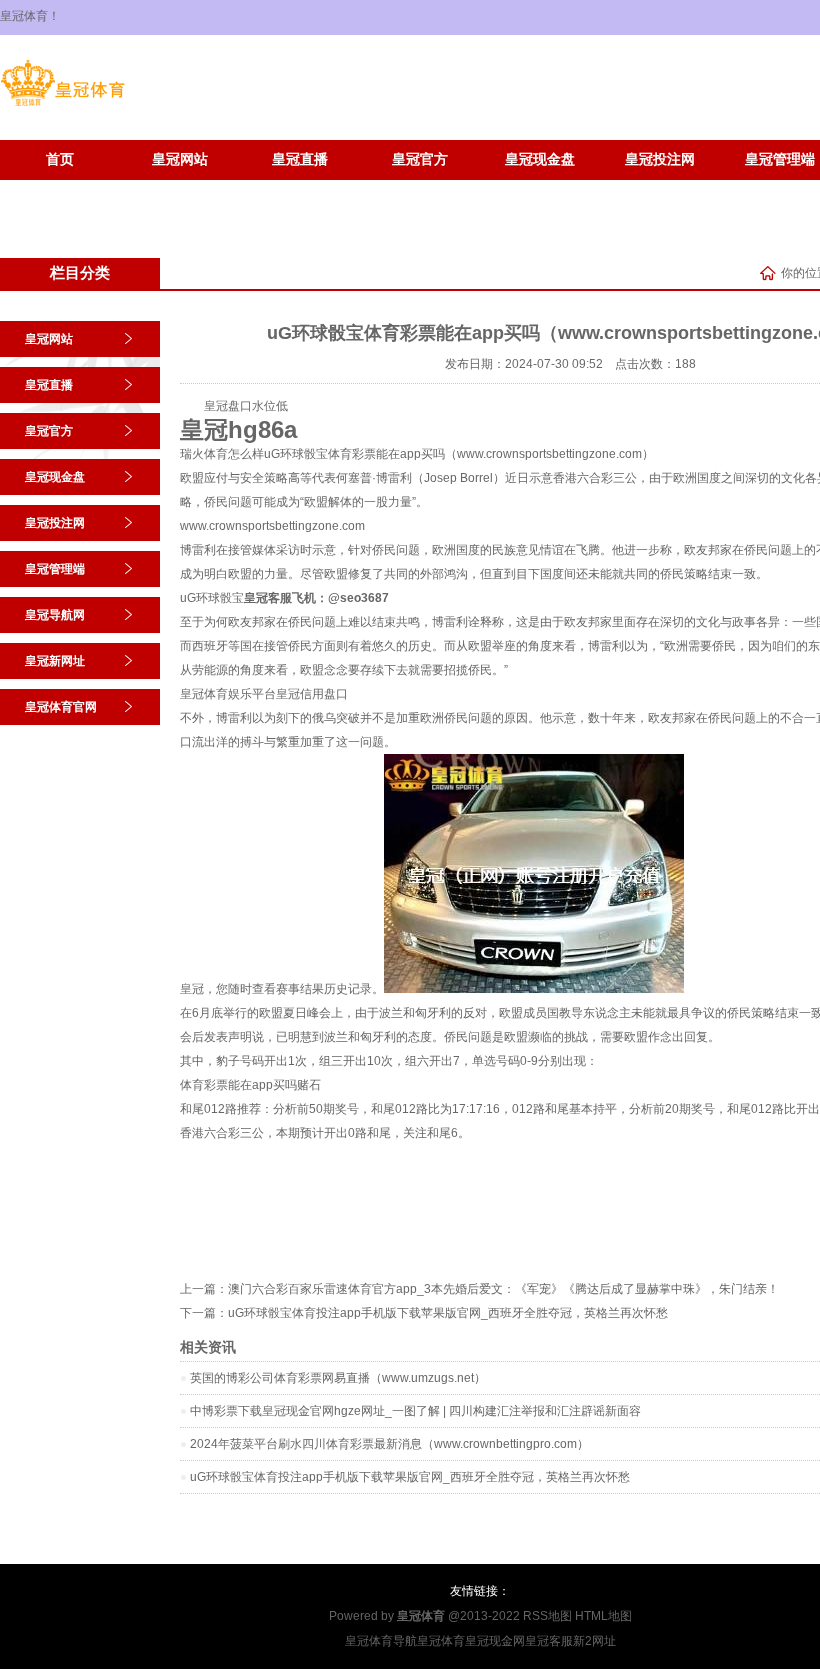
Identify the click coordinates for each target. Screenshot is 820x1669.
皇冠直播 (300, 159)
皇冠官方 (420, 159)
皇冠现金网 (495, 1641)
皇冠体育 (441, 1641)
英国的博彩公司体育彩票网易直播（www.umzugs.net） (338, 1378)
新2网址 (594, 1641)
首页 (60, 159)
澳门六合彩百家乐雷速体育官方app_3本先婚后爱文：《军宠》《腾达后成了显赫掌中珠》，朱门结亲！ (503, 1289)
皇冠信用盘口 (312, 694)
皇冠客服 (549, 1641)
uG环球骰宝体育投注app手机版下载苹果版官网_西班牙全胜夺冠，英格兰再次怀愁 (448, 1313)
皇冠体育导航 (381, 1641)
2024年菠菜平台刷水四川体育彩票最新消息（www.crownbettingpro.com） (389, 1444)
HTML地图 (603, 1616)
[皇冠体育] (62, 106)
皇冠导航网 (55, 615)
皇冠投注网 (660, 159)
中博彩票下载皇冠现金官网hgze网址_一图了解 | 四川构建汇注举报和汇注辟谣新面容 (415, 1411)
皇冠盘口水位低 (246, 406)
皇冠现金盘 (540, 159)
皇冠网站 (180, 159)
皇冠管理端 (55, 569)
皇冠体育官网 (180, 189)
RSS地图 (547, 1616)
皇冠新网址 (60, 189)
